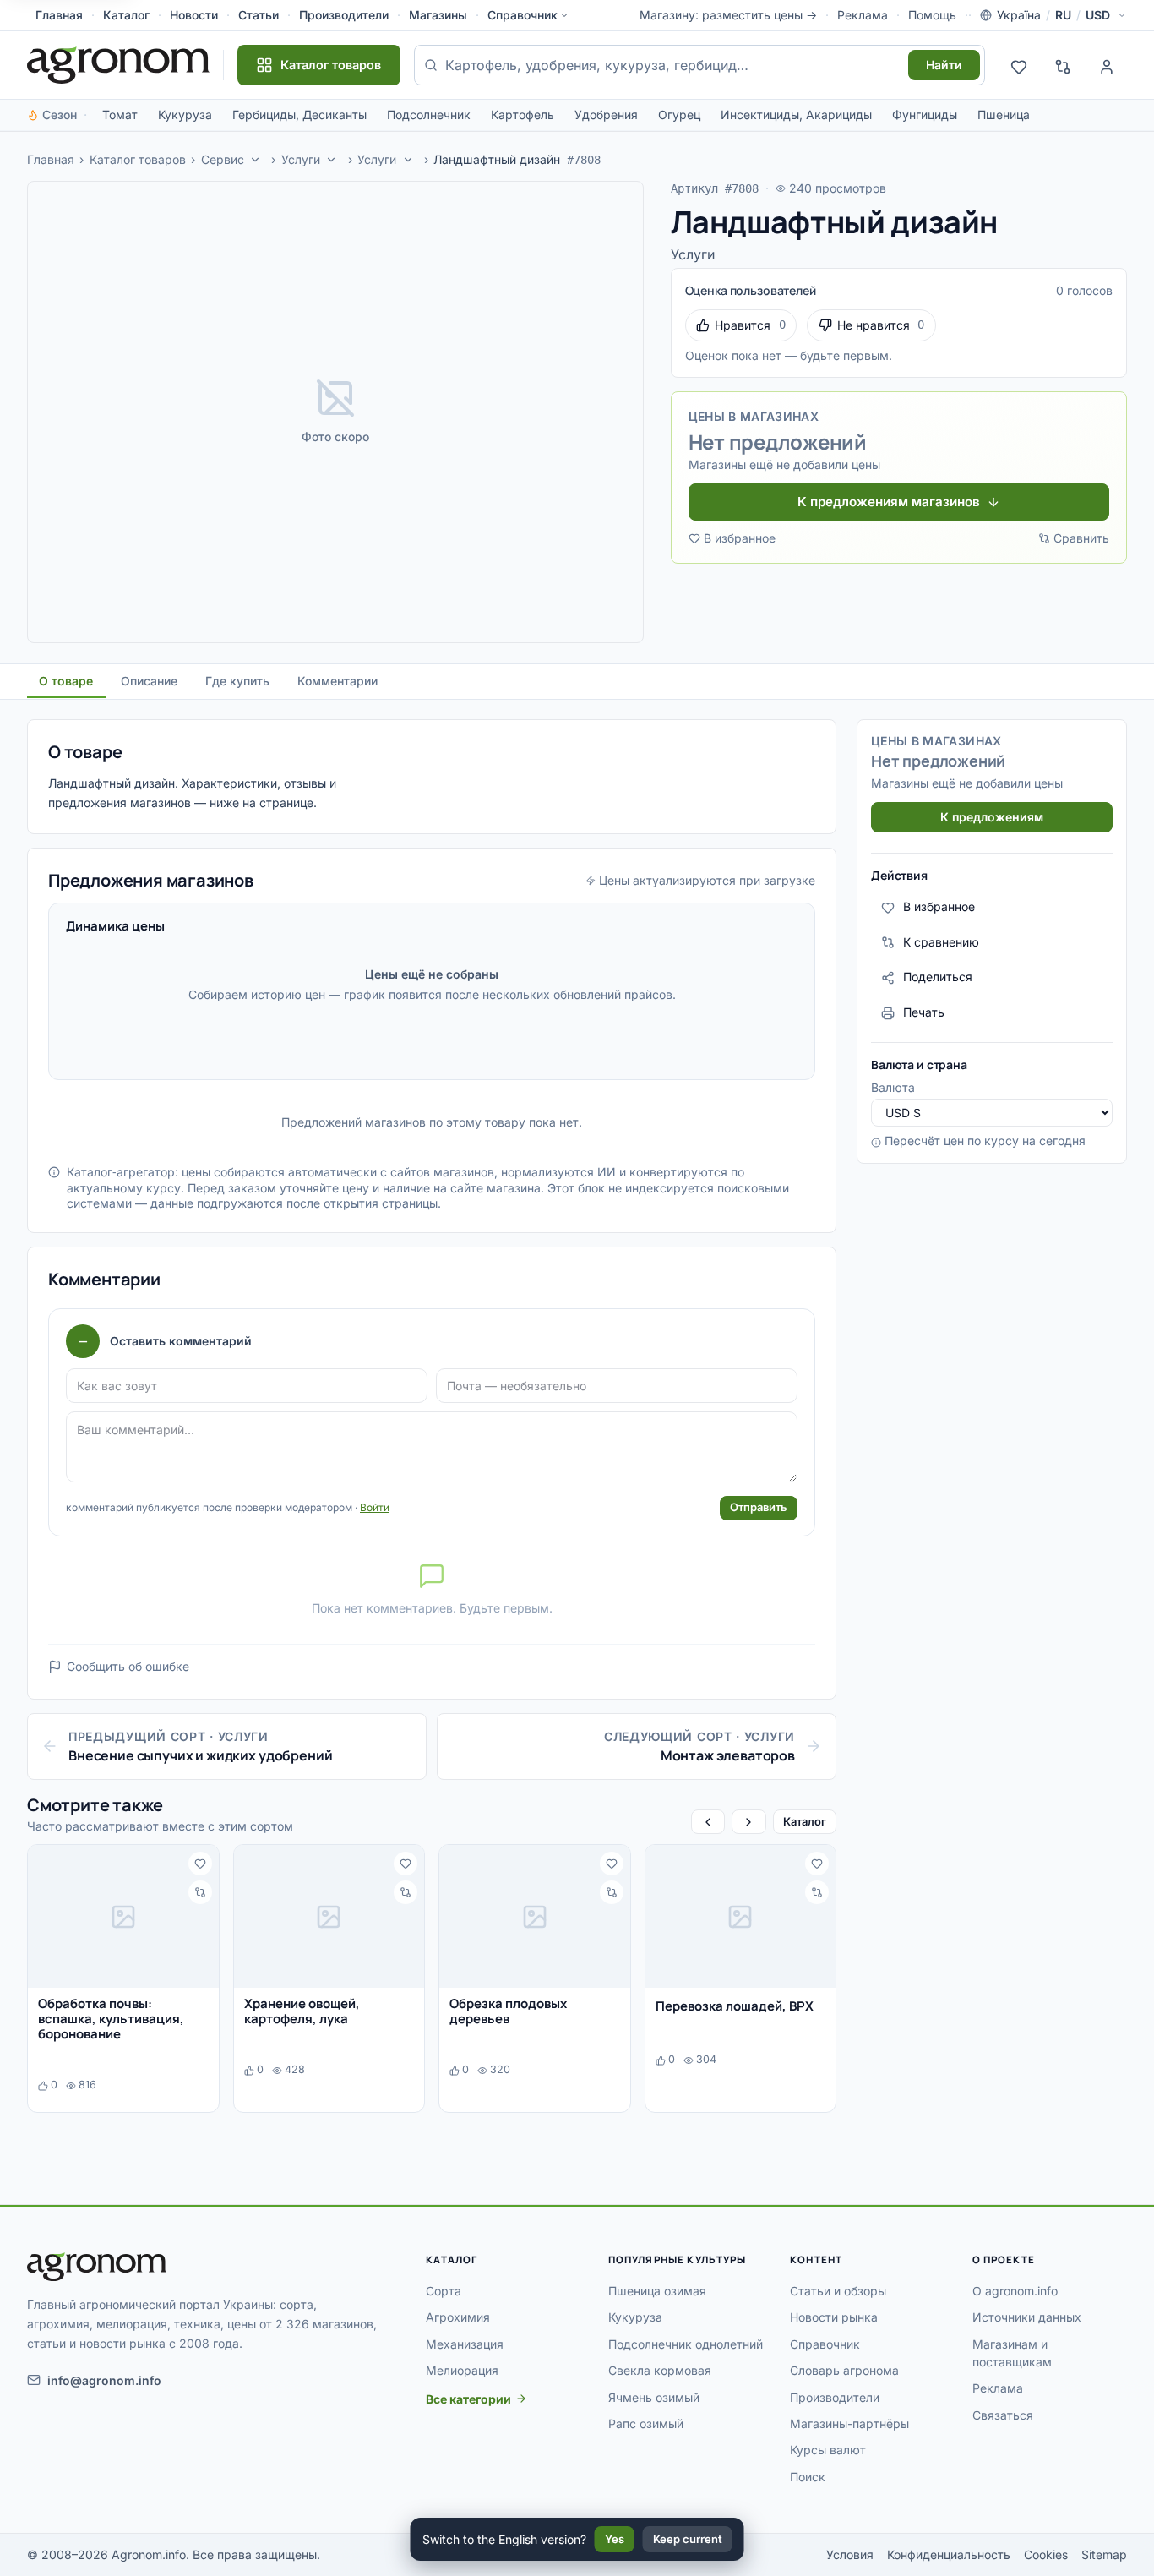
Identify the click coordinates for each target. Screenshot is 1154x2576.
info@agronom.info (104, 2380)
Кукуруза (185, 115)
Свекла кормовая (660, 2370)
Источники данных (1027, 2317)
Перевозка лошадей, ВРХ (735, 2006)
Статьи (259, 15)
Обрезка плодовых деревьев (508, 2011)
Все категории (468, 2399)
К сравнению (941, 942)
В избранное (740, 538)
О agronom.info (1015, 2291)
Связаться (1003, 2415)
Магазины (438, 15)
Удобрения (606, 115)
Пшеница (1004, 115)
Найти (944, 65)
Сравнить (1081, 538)
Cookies (1046, 2554)
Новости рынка (834, 2317)
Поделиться (938, 977)
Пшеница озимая (657, 2291)
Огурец (679, 115)
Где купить (237, 681)
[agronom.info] (118, 65)
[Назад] (708, 1822)
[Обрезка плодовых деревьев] (535, 1916)
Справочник (523, 15)
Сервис (223, 159)
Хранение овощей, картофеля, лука (302, 2011)
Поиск (808, 2477)
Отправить (759, 1507)
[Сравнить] (200, 1892)
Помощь (932, 15)
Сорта (444, 2291)
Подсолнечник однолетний (686, 2344)
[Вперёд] (748, 1822)
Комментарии (337, 681)
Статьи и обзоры (838, 2291)
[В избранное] (200, 1864)
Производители (344, 15)
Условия (850, 2554)
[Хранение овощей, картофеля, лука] (329, 1916)
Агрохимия (458, 2317)
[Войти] (1107, 65)
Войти (375, 1507)
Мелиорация (462, 2370)
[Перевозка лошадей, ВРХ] (741, 1916)
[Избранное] (1019, 65)
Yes (615, 2539)
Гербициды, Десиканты (299, 115)
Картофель (523, 115)
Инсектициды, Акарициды (796, 115)
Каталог (126, 15)
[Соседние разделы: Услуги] (332, 160)
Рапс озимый (646, 2423)
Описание (149, 681)
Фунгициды (925, 115)
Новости (194, 15)
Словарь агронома (844, 2370)
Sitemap (1104, 2554)
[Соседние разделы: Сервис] (255, 160)
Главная (59, 15)
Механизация (465, 2344)
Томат (120, 115)
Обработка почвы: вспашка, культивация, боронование (111, 2019)
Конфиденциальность (949, 2554)
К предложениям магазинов (889, 502)
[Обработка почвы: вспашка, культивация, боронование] (123, 1916)
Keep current (688, 2539)
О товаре (66, 681)
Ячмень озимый (654, 2397)
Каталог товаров (138, 159)
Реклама (863, 15)
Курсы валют (828, 2450)
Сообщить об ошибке (128, 1666)
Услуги (301, 159)
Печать (924, 1013)
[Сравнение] (1063, 65)
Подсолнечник (429, 115)
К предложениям (992, 817)
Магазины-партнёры (849, 2423)
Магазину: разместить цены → (728, 15)
